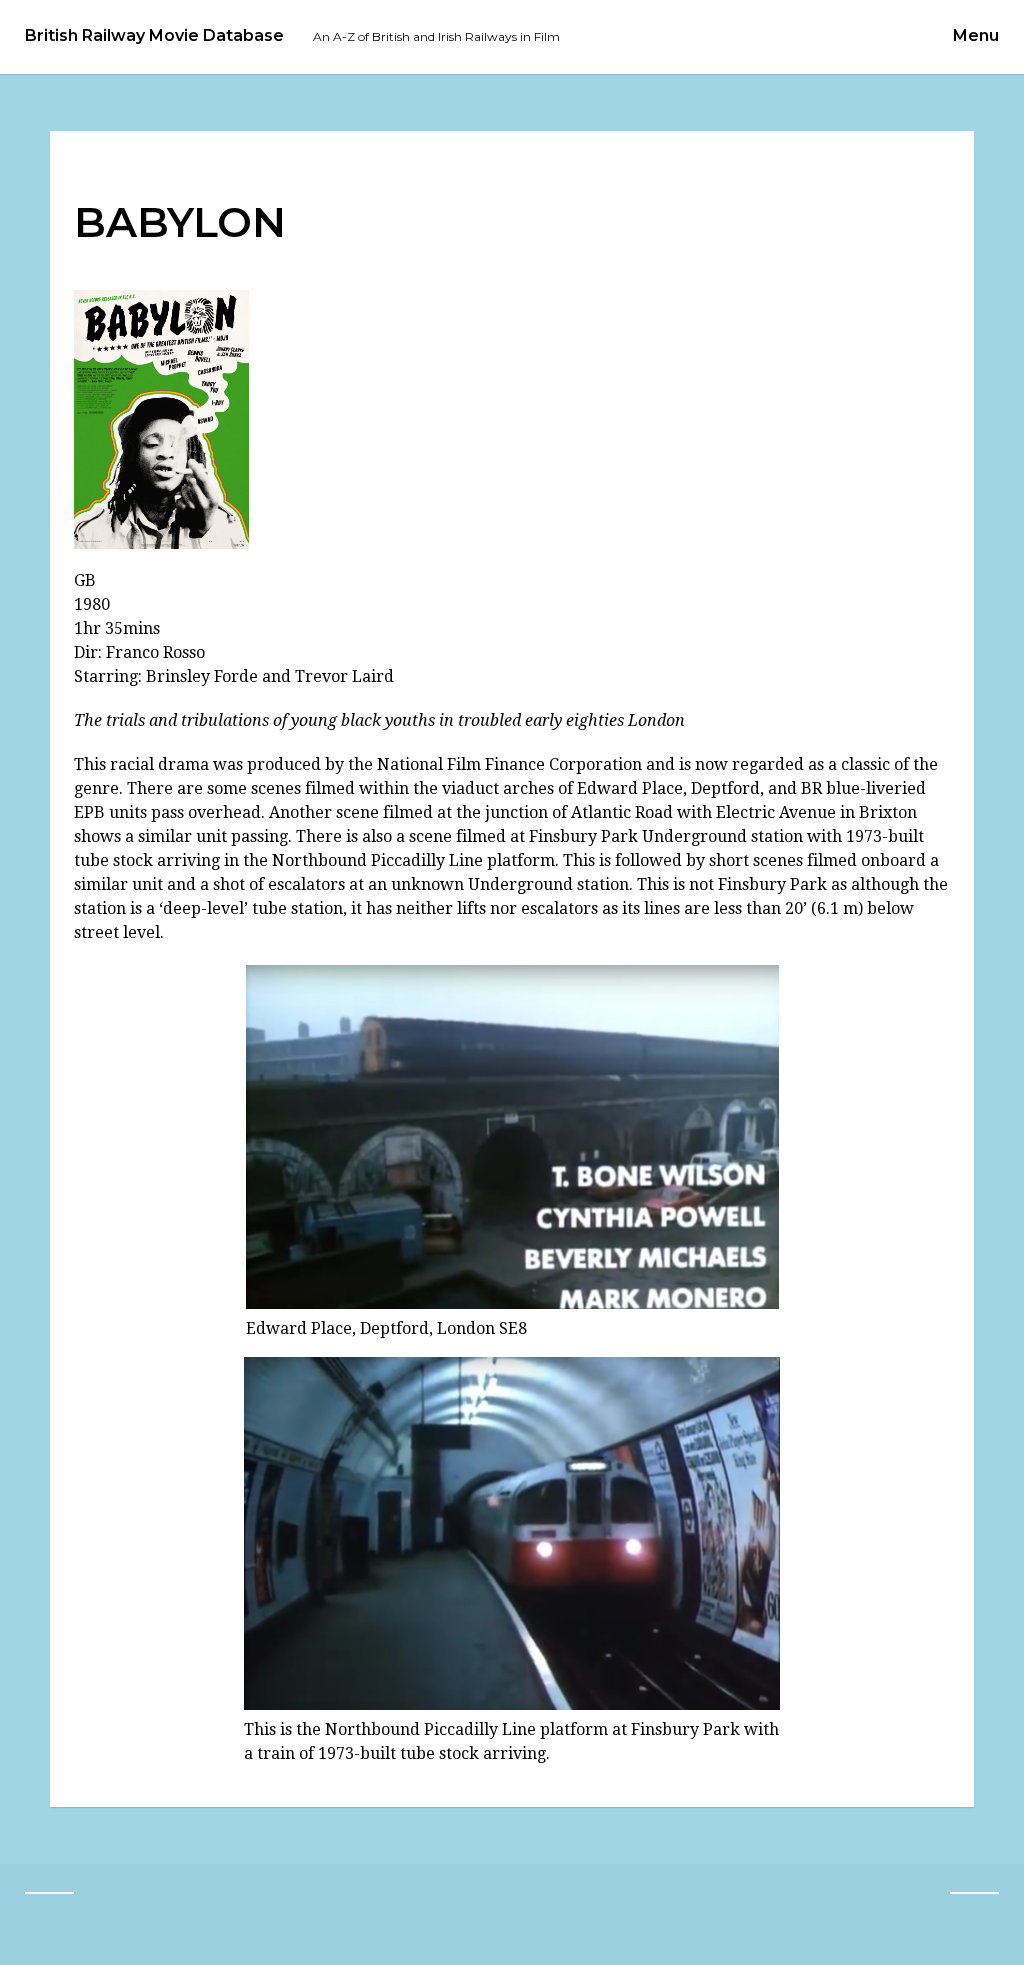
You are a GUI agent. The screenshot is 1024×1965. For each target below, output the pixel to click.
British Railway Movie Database (154, 36)
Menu (976, 35)
